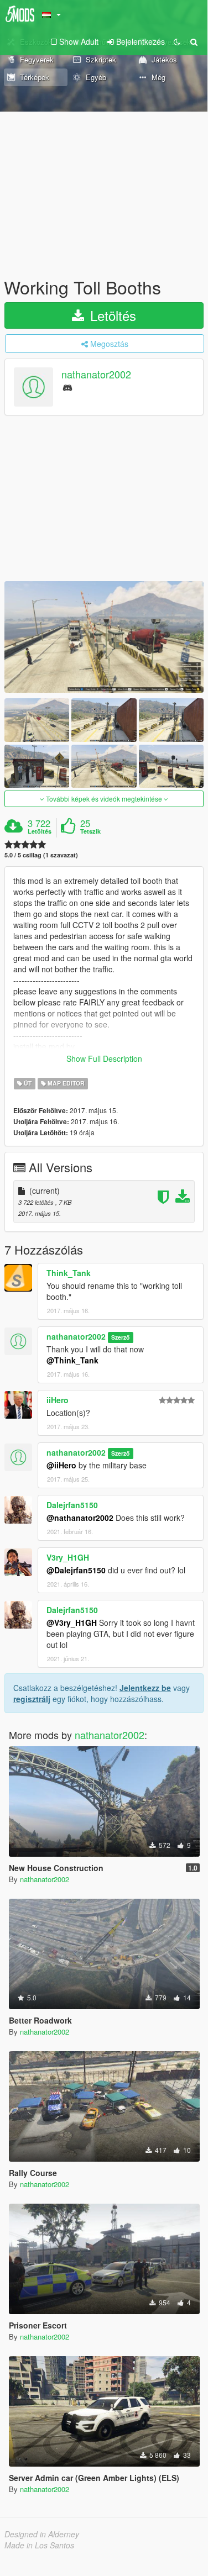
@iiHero (61, 1465)
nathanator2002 (96, 375)
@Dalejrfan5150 (76, 1570)
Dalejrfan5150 (72, 1505)
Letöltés (111, 315)
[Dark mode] (177, 41)
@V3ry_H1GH (72, 1622)
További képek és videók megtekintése (104, 799)
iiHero (58, 1400)
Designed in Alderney (42, 2534)
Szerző (120, 1337)
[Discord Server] (67, 387)
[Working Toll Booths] (104, 637)
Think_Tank (69, 1273)
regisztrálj (32, 1699)
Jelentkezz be (145, 1688)
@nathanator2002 (80, 1518)
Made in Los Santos (39, 2545)
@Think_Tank (72, 1360)
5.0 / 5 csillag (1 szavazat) (41, 855)
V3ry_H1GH (68, 1557)
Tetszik (90, 831)
